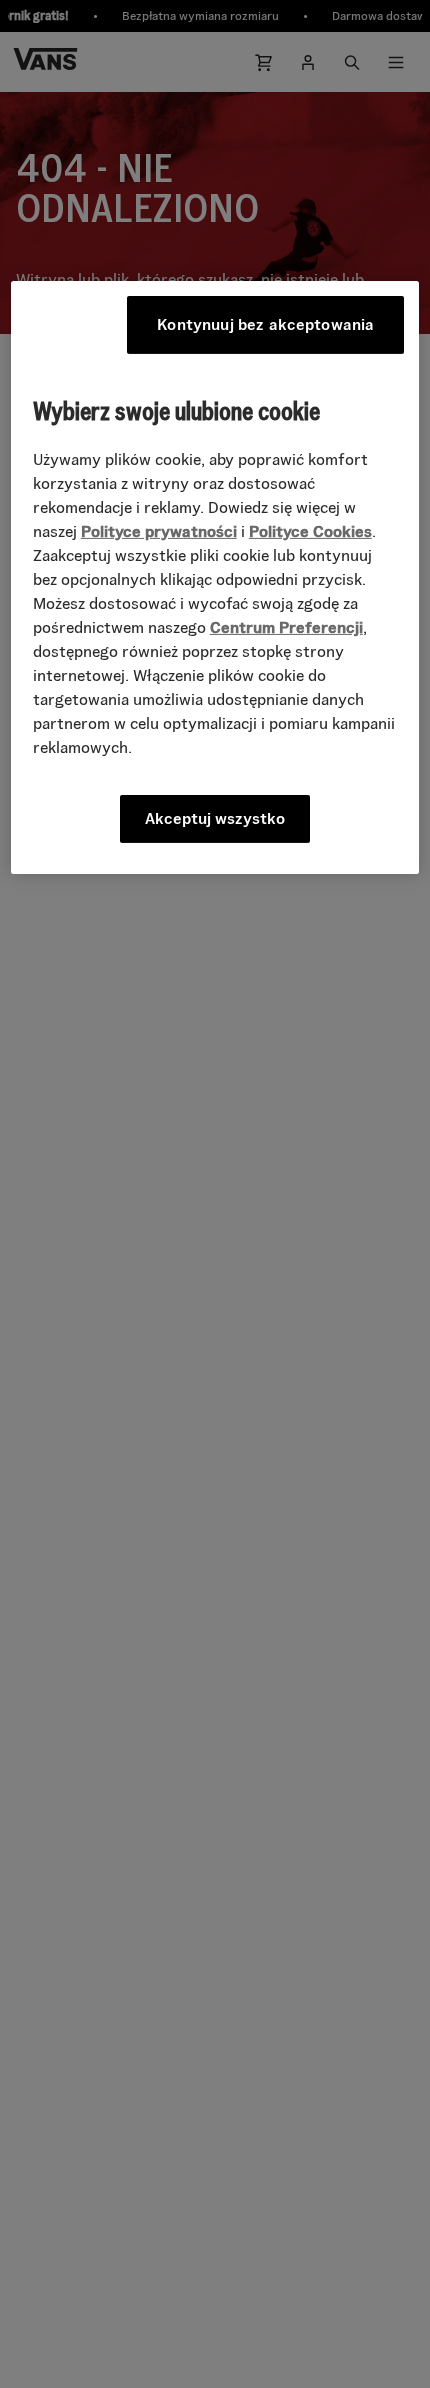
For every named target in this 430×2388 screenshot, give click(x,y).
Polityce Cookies (310, 531)
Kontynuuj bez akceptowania (265, 324)
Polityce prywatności (159, 531)
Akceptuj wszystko (215, 818)
